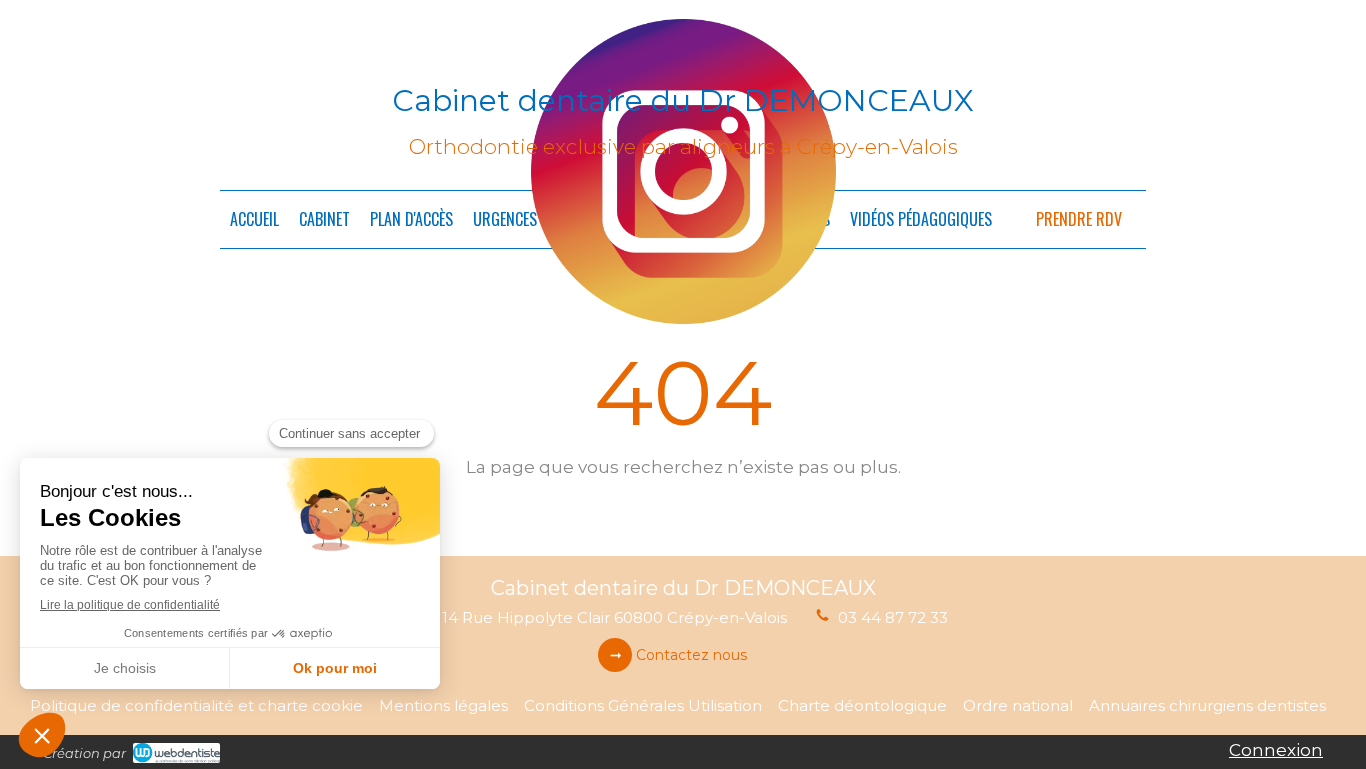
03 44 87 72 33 (893, 617)
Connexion (1276, 750)
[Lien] (683, 171)
